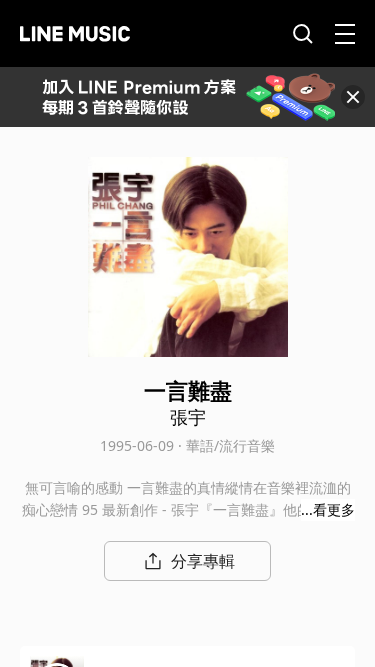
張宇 (188, 417)
